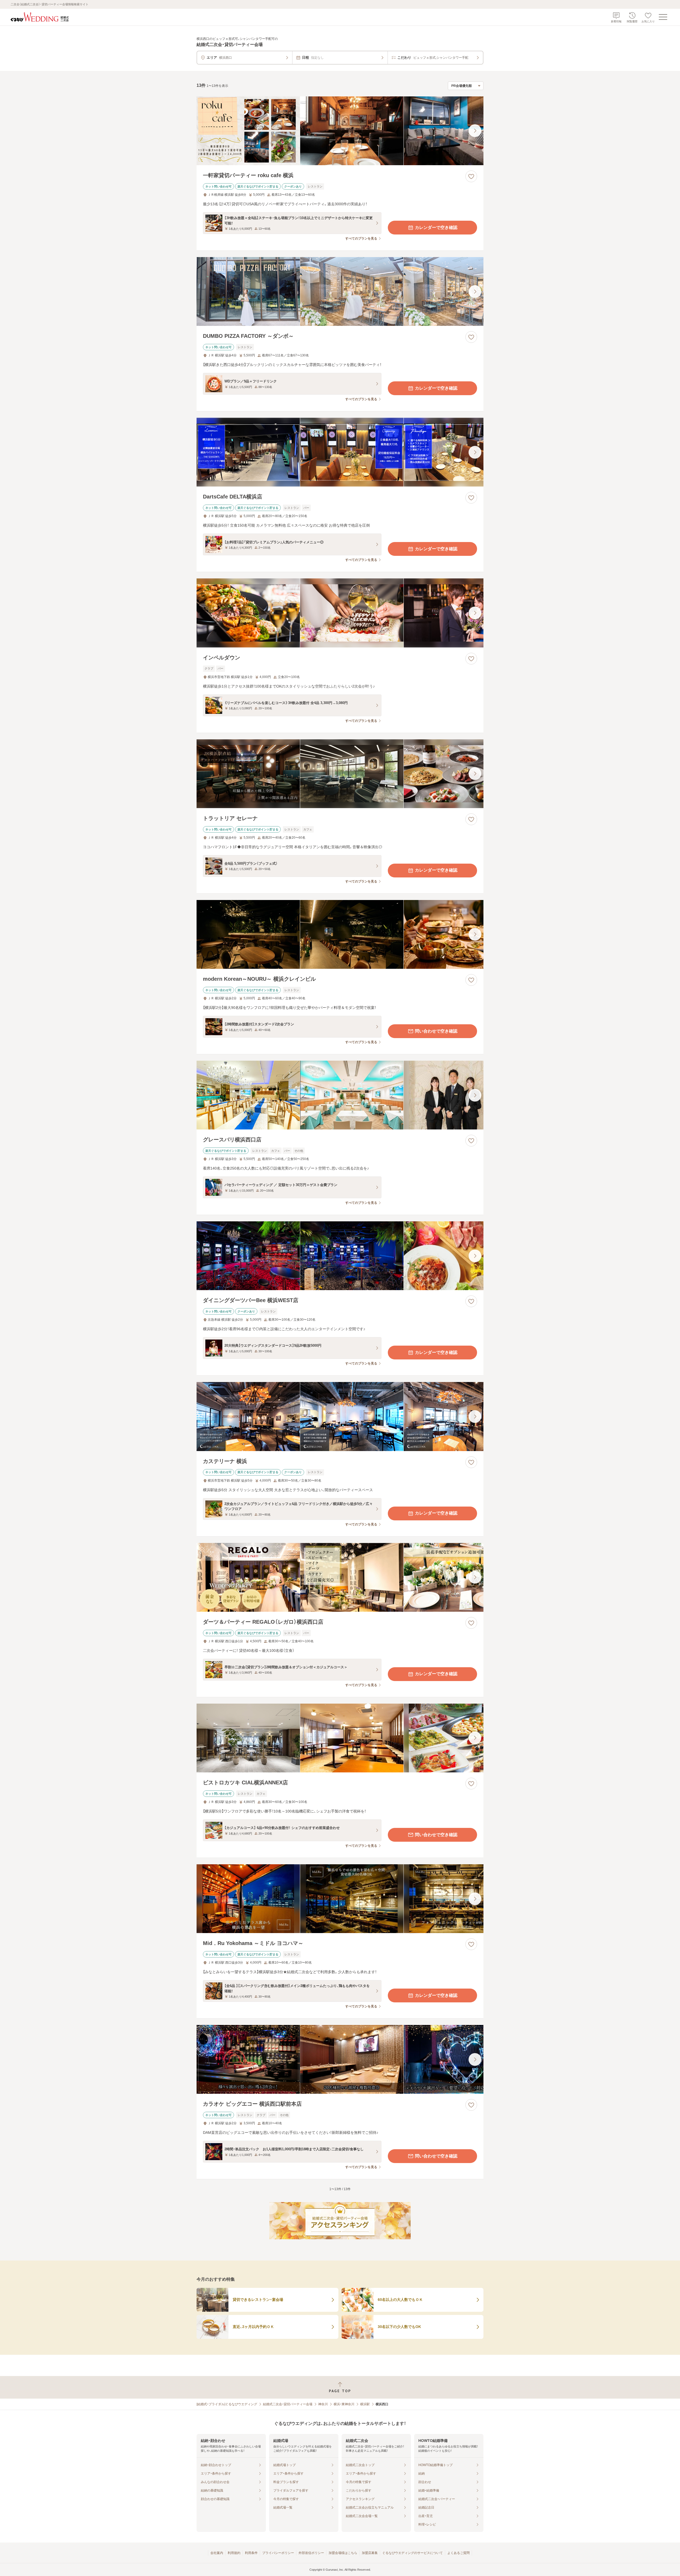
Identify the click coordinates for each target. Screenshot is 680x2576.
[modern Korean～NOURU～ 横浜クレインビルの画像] (340, 934)
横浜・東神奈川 (344, 2404)
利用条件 (251, 2553)
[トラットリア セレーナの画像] (340, 774)
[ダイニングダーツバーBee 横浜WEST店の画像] (340, 1256)
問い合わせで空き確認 (436, 1031)
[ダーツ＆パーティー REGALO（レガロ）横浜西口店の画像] (340, 1577)
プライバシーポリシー (278, 2553)
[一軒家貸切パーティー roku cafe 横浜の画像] (340, 131)
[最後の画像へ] (475, 131)
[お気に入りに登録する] (471, 176)
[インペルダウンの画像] (340, 613)
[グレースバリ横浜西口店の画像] (340, 1095)
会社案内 (217, 2553)
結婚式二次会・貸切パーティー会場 (288, 2404)
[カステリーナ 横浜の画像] (340, 1416)
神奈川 (323, 2404)
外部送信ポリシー (311, 2553)
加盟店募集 (370, 2553)
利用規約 (234, 2553)
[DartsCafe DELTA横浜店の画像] (340, 452)
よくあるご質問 (458, 2553)
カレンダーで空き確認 (436, 227)
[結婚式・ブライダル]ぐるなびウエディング (227, 2404)
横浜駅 (365, 2404)
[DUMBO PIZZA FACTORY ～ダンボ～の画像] (340, 291)
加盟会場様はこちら (343, 2553)
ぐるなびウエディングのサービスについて (413, 2553)
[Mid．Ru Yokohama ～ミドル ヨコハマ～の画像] (340, 1899)
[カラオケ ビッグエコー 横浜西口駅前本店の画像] (340, 2059)
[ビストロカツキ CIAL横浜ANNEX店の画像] (340, 1738)
